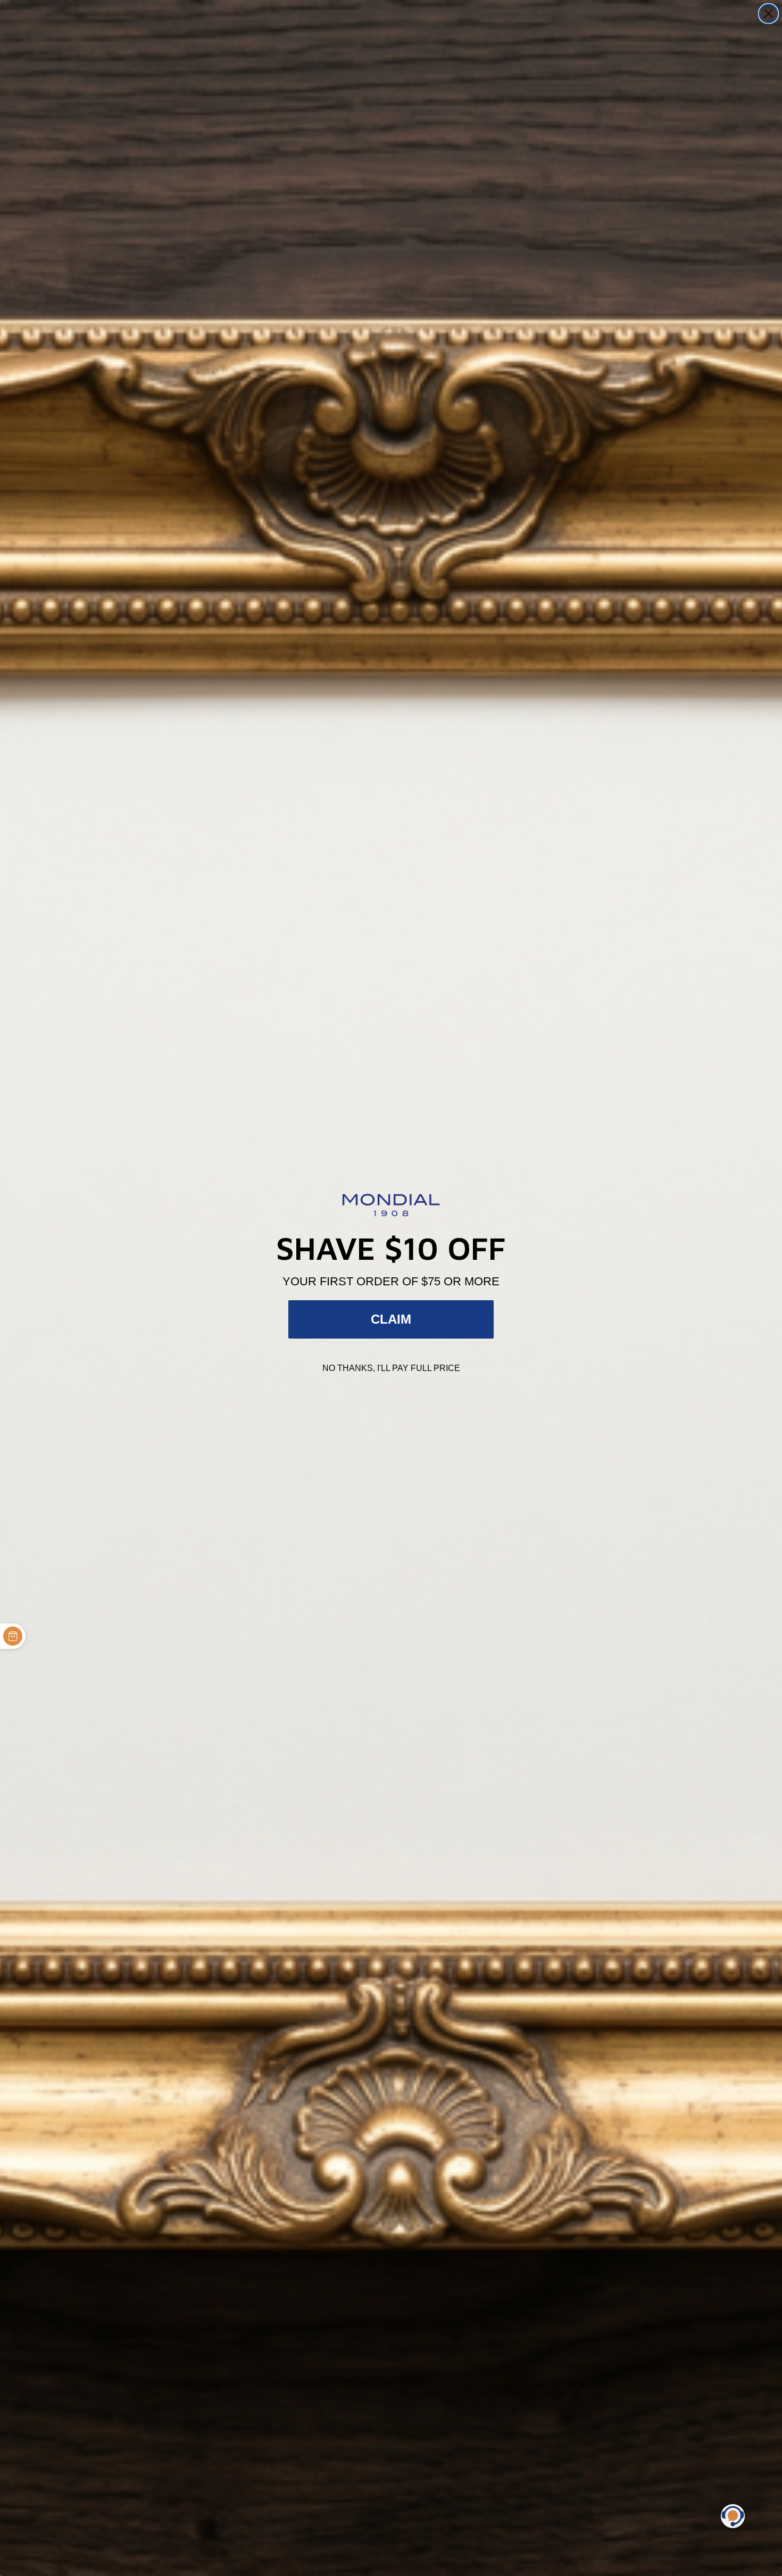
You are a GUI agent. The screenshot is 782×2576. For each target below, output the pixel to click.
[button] (733, 2516)
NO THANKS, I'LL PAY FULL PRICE (391, 1368)
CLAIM (391, 1319)
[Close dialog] (768, 14)
